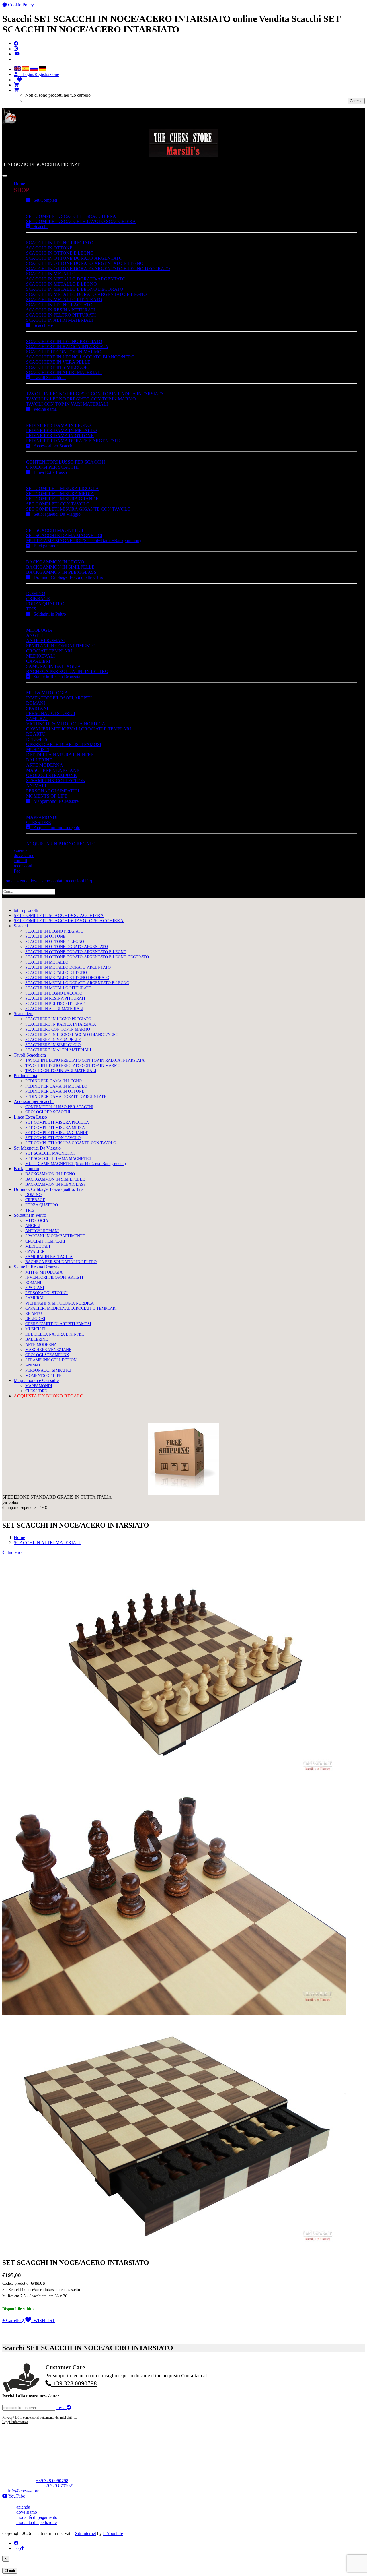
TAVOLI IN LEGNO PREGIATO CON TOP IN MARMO (81, 399)
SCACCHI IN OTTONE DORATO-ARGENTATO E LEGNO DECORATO (98, 269)
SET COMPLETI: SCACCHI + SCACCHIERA (71, 216)
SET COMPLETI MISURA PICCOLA (63, 488)
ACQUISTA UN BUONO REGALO (61, 844)
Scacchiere (42, 325)
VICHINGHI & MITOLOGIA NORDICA (66, 724)
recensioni (23, 866)
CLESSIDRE (39, 822)
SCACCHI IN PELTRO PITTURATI (61, 315)
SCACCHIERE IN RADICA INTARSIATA (67, 347)
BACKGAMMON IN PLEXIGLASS (61, 572)
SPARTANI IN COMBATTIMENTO (61, 646)
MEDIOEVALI (40, 656)
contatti (20, 861)
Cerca (62, 891)
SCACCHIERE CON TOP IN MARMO (64, 352)
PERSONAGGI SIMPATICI (53, 791)
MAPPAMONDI (42, 817)
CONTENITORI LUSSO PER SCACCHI (66, 462)
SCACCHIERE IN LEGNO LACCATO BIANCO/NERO (80, 357)
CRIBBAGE (38, 599)
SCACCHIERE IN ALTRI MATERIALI (64, 372)
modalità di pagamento (37, 2517)
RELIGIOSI (37, 739)
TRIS (31, 609)
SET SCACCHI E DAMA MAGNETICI (64, 535)
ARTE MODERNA (45, 765)
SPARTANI (37, 708)
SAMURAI (37, 719)
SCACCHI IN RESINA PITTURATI (60, 310)
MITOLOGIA (39, 630)
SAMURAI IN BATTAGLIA (53, 666)
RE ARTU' (36, 734)
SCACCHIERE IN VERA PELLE (58, 362)
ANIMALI (36, 786)
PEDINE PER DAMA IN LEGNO (58, 425)
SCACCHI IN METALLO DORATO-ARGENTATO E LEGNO (86, 294)
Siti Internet (86, 2533)
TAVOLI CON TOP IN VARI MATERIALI (67, 404)
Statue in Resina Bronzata (55, 677)
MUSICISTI (38, 750)
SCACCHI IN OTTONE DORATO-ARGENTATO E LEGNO (85, 263)
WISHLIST (43, 2320)
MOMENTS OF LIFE (47, 796)
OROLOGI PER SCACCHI (52, 467)
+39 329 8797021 (58, 2486)
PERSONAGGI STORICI (51, 713)
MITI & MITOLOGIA (47, 693)
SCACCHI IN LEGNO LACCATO (59, 305)
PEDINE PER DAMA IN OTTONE (60, 436)
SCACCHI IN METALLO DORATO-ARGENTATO (76, 279)
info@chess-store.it (25, 2491)
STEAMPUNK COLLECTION (56, 781)
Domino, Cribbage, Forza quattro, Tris (67, 577)
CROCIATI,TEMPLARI (49, 651)
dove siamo (24, 855)
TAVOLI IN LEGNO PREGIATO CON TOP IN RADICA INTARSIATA (95, 394)
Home (19, 184)
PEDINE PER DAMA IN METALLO (62, 430)
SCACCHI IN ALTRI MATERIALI (59, 320)
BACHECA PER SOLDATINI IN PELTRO (67, 671)
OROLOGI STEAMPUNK (52, 775)
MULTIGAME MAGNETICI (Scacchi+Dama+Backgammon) (83, 541)
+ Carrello (12, 2320)
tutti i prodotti (26, 910)
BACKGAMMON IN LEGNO (55, 562)
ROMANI (36, 703)
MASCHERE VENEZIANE (53, 770)
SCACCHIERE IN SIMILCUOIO (58, 367)
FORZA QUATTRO (45, 604)
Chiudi (10, 2571)
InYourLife (113, 2533)
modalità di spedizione (37, 2522)
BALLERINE (39, 760)
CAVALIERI (38, 661)
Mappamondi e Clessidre (54, 801)
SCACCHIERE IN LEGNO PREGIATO (64, 341)
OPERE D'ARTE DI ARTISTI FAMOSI (64, 744)
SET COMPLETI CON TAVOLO (58, 504)
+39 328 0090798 (74, 2383)
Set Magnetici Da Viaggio (55, 514)
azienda (21, 850)
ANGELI (35, 635)
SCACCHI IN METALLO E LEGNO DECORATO (75, 289)
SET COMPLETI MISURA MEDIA (60, 494)
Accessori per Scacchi (52, 446)
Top (17, 2548)
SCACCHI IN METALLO (51, 274)
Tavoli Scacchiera (48, 378)
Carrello (356, 101)
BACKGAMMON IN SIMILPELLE (60, 567)
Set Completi (44, 200)
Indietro (14, 1552)
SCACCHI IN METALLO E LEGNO (62, 284)
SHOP (22, 190)
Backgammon (44, 546)
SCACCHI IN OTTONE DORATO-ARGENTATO (74, 258)
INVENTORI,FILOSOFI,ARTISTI (59, 698)
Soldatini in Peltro (48, 614)
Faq (17, 871)
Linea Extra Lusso (48, 472)
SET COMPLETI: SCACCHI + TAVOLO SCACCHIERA (81, 221)
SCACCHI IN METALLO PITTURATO (64, 300)
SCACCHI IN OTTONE (49, 248)
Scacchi (39, 227)
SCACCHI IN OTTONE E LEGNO (60, 253)
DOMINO (36, 593)
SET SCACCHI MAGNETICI (55, 530)
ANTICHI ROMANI (46, 640)
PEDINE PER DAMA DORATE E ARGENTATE (73, 441)
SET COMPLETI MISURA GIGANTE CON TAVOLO (78, 509)
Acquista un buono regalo (55, 828)
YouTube (16, 2496)
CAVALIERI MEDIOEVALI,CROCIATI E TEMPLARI (79, 729)
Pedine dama (43, 409)
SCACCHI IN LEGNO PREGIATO (60, 243)
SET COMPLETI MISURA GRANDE (62, 499)
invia (62, 2407)
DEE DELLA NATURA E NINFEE (60, 755)
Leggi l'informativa (15, 2422)
